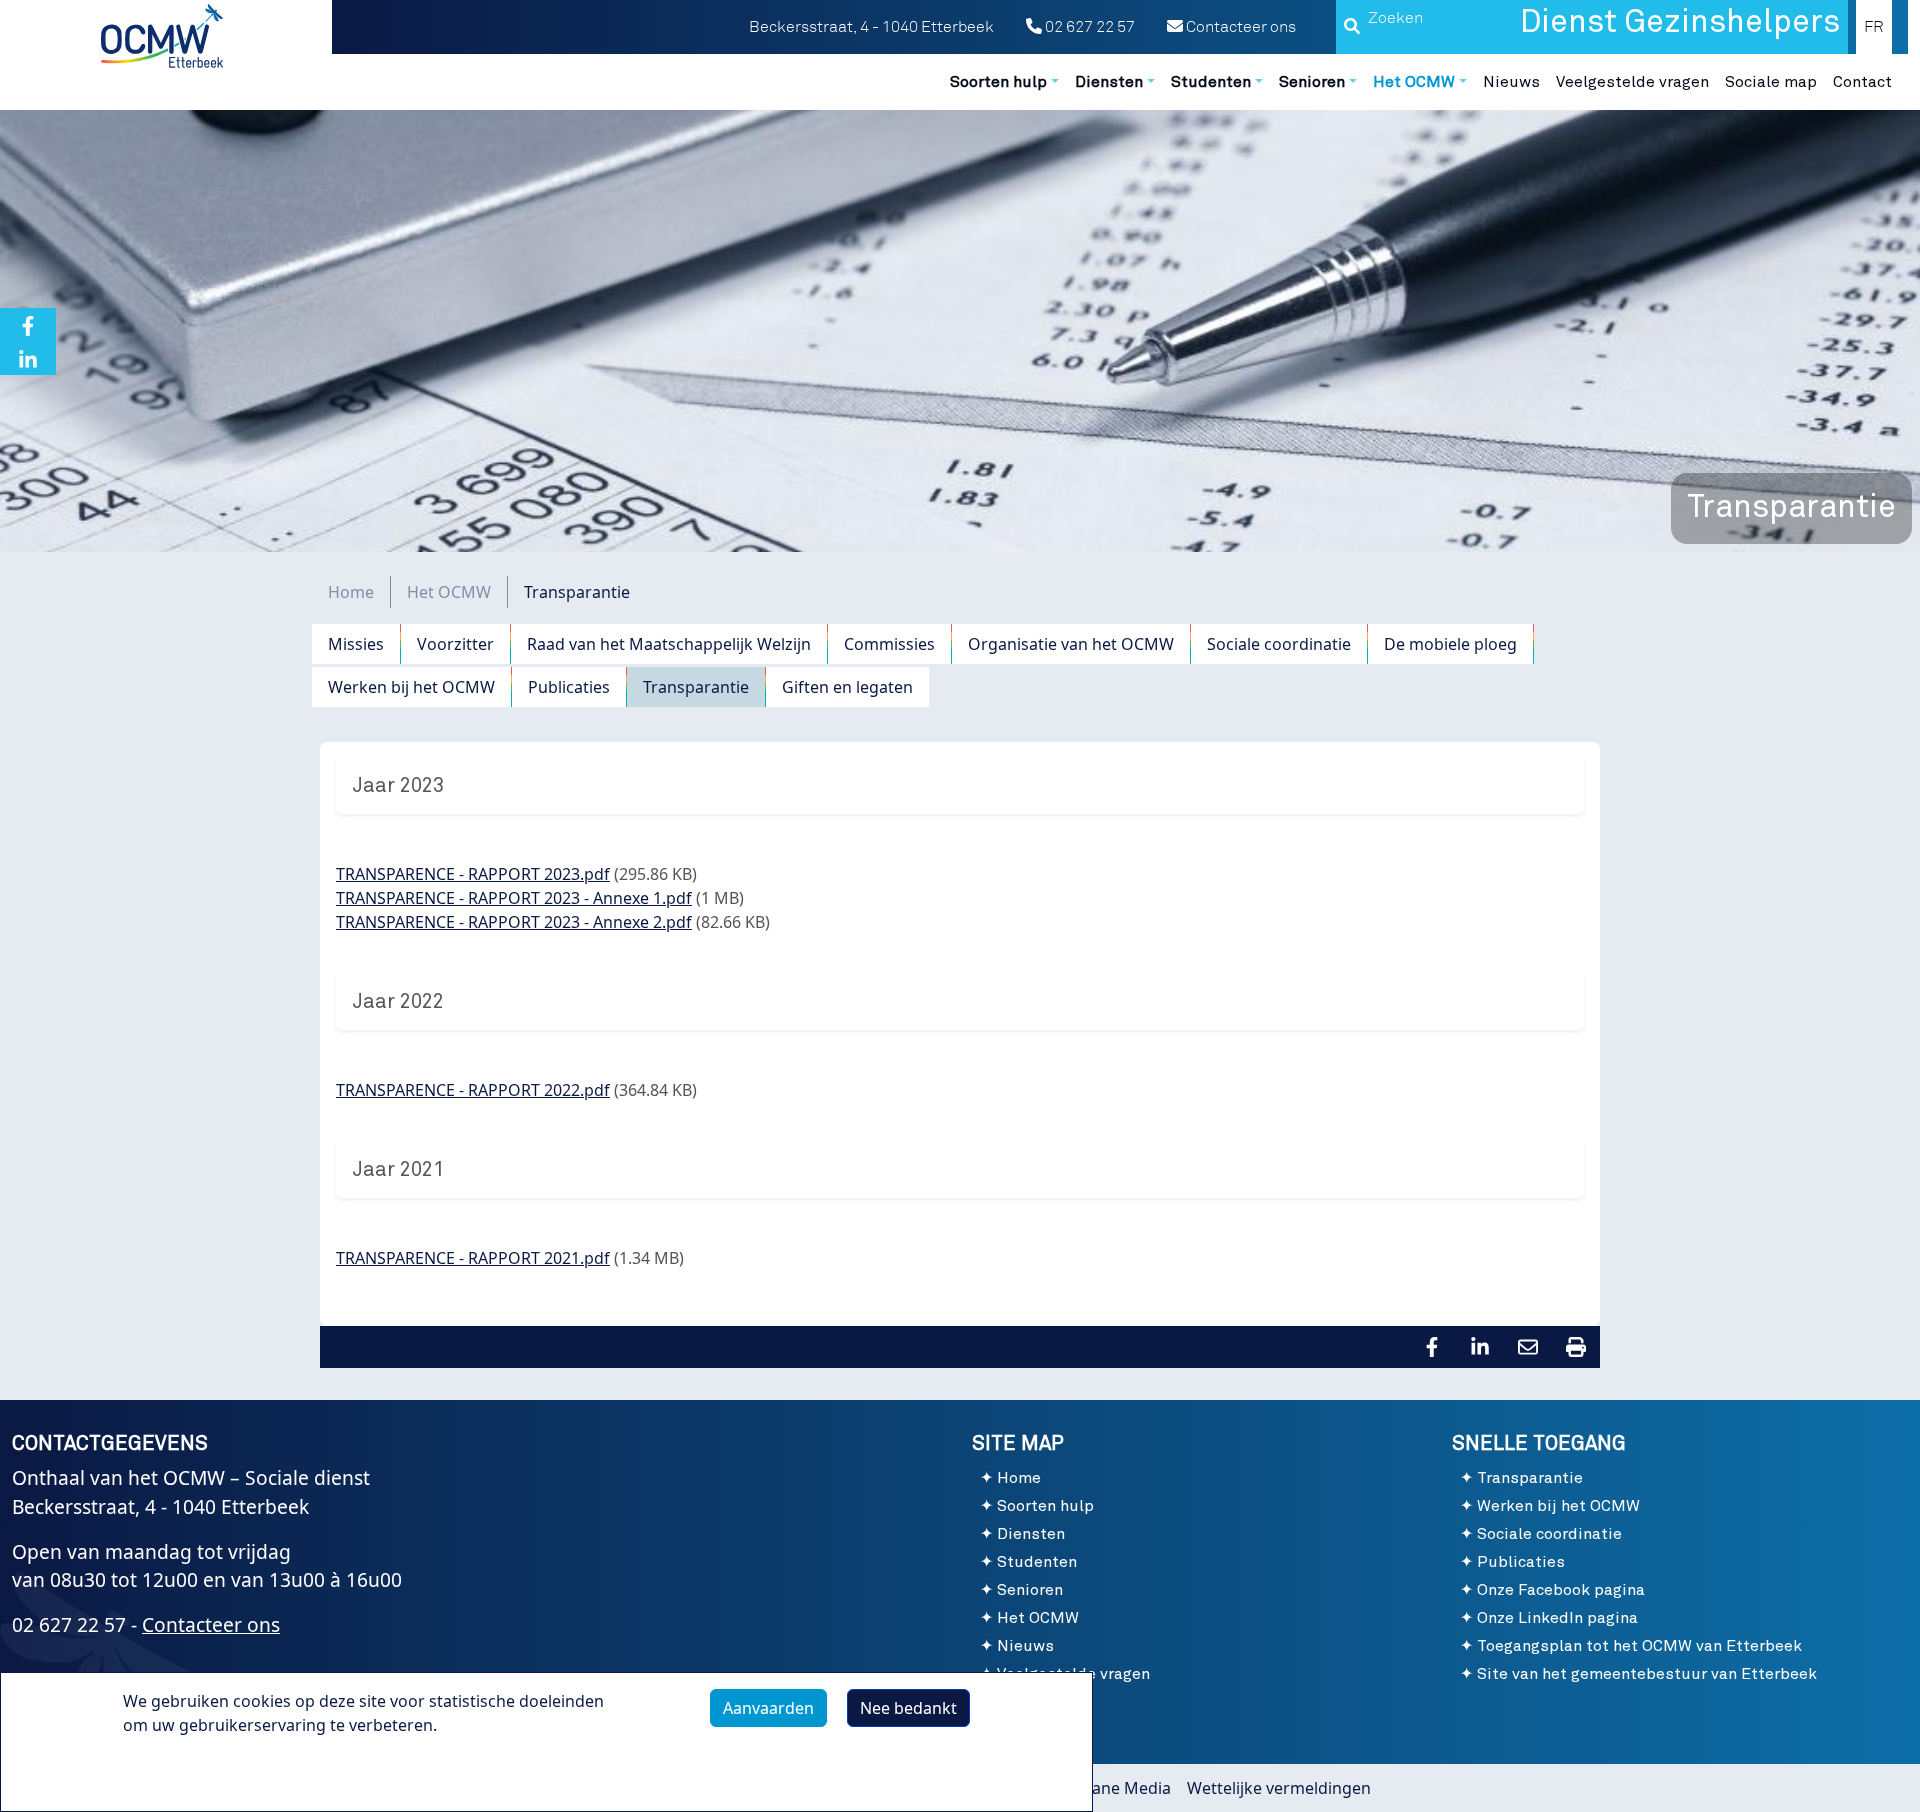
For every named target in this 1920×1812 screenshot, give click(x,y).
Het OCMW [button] (1414, 82)
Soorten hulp (1045, 1506)
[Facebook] (28, 325)
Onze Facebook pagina (1561, 1590)
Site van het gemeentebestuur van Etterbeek (1647, 1674)
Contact (1862, 82)
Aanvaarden (768, 1708)
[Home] (164, 36)
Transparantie (696, 687)
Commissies (889, 644)
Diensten (1031, 1534)
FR (1874, 27)
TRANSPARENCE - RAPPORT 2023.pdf (473, 874)
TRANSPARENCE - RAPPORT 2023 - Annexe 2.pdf (514, 922)
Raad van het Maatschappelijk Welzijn (669, 644)
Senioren (1030, 1590)
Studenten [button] (1211, 82)
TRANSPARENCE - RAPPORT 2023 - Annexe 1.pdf (514, 898)
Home (351, 592)
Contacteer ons (1239, 27)
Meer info (180, 1771)
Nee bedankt (908, 1708)
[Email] (1528, 1346)
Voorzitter (455, 644)
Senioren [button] (1312, 82)
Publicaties (569, 687)
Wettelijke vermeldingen (1279, 1788)
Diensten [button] (1109, 82)
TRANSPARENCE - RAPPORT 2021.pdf (473, 1258)
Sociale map (1771, 82)
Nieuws (1511, 82)
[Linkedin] (28, 358)
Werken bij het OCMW (411, 687)
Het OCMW (449, 592)
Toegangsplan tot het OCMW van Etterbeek (1639, 1646)
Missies (356, 644)
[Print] (1576, 1346)
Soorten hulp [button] (998, 82)
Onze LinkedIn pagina (1557, 1618)
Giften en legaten (847, 687)
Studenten (1037, 1562)
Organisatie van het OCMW (1071, 644)
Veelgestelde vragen (1632, 82)
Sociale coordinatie (1279, 644)
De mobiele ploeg (1450, 644)
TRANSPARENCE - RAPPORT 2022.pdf (473, 1090)
